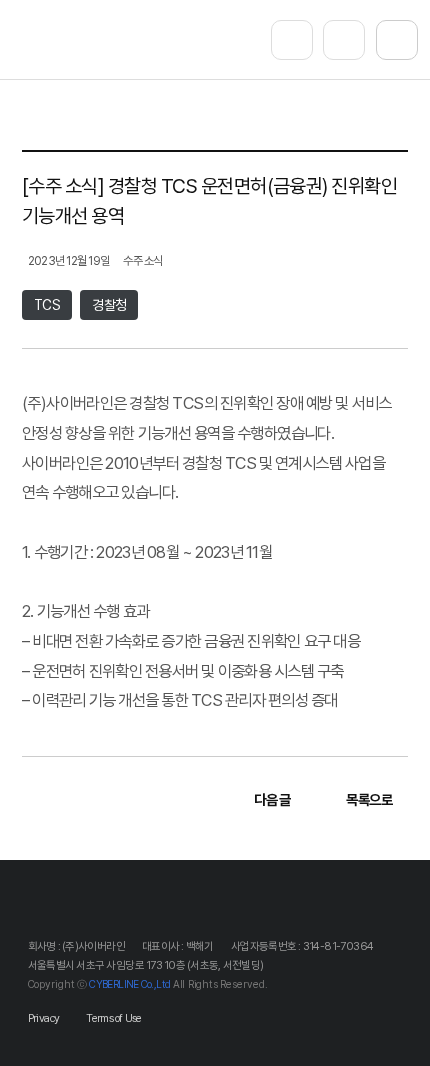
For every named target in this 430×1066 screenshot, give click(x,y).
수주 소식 (142, 260)
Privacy (44, 1018)
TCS (47, 305)
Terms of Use (114, 1018)
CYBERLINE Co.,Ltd (129, 984)
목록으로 (369, 799)
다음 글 (273, 799)
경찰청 (109, 305)
